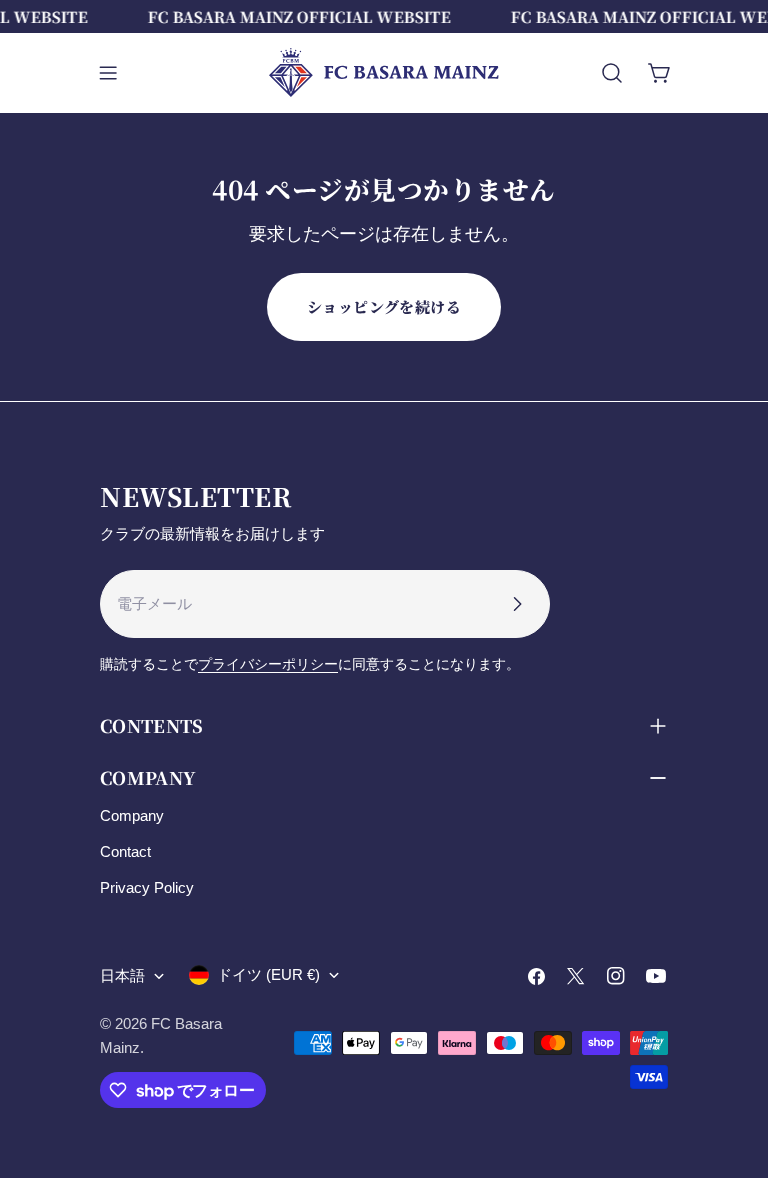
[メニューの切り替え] (108, 73)
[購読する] (517, 604)
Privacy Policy (147, 887)
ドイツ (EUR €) (268, 974)
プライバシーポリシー (268, 664)
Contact (125, 851)
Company (132, 815)
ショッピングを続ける (384, 306)
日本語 (122, 975)
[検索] (612, 73)
